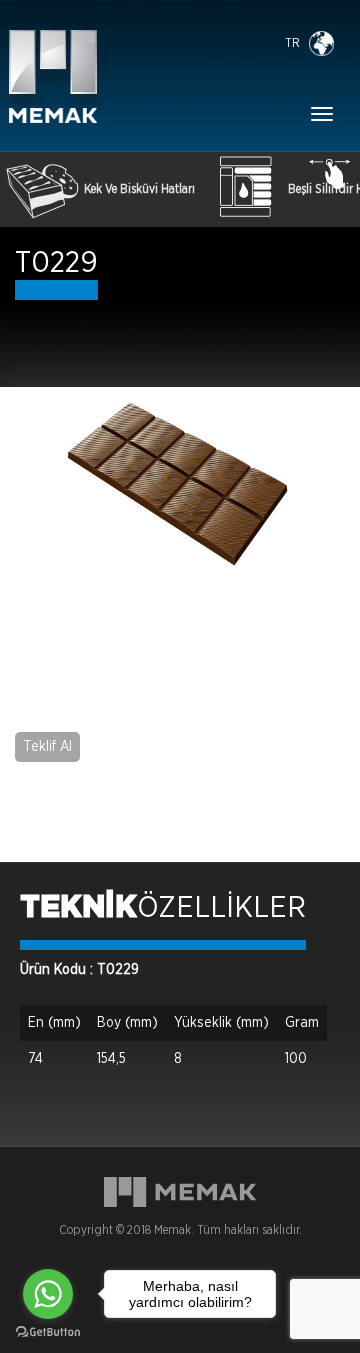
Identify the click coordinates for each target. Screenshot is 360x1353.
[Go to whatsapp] (48, 1294)
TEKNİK (78, 908)
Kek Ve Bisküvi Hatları (139, 189)
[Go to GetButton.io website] (48, 1332)
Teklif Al (47, 747)
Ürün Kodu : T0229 (79, 970)
